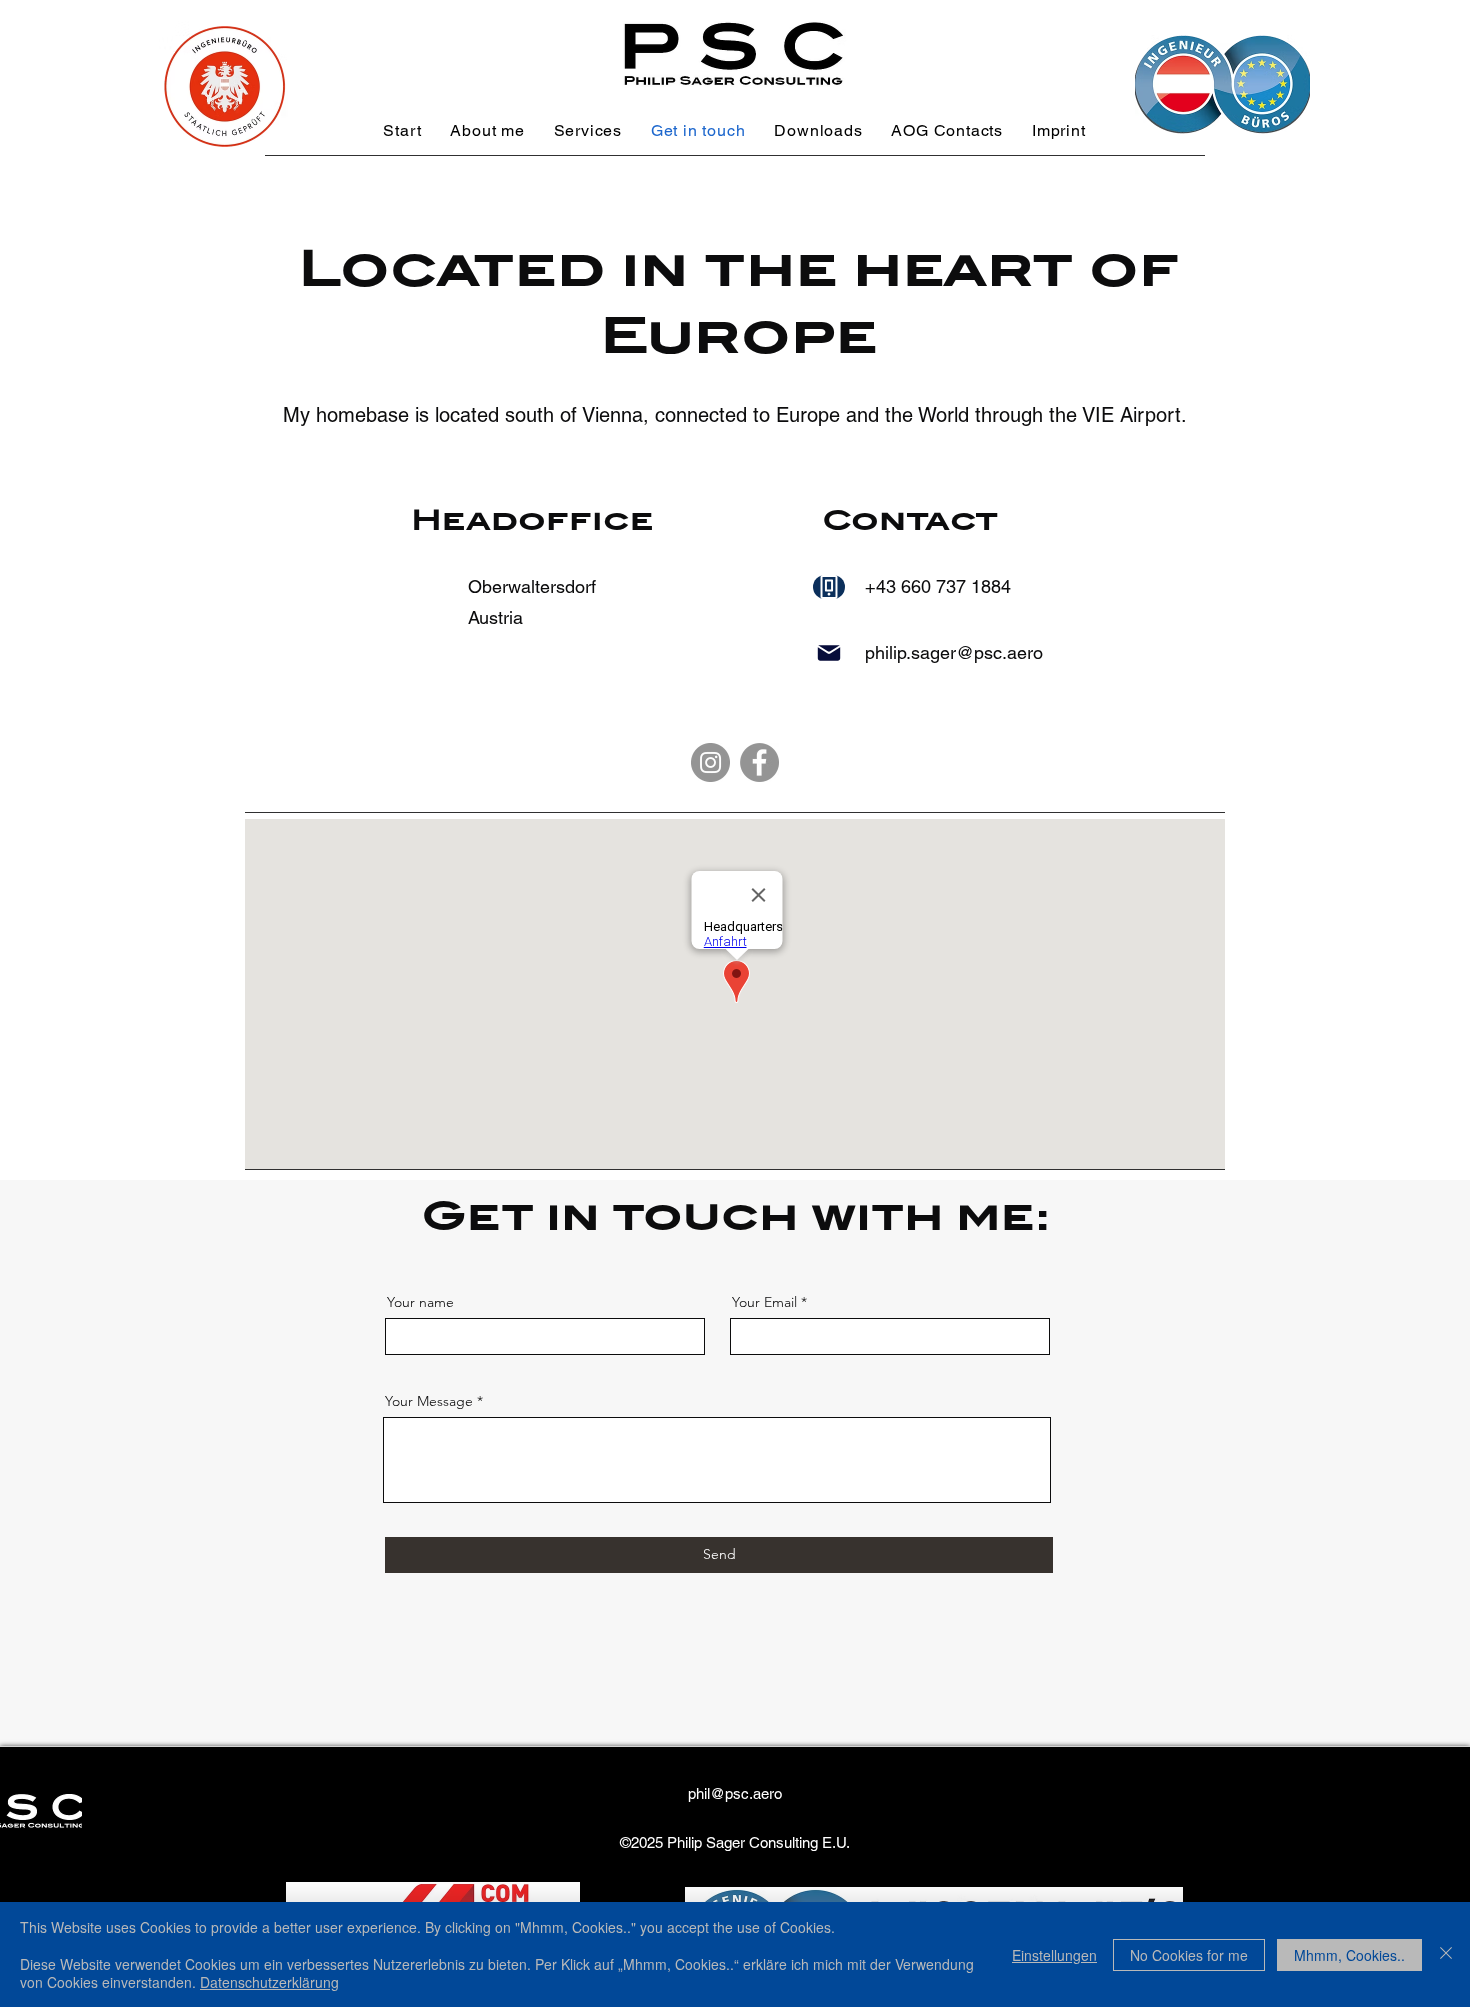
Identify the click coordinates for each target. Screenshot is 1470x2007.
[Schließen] (1446, 1954)
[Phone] (829, 587)
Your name (420, 1302)
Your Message (429, 1401)
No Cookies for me (1189, 1955)
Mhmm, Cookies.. (1349, 1955)
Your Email (764, 1302)
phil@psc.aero (735, 1793)
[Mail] (829, 653)
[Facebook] (759, 762)
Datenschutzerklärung (269, 1982)
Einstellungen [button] (1054, 1955)
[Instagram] (710, 762)
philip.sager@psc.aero (954, 652)
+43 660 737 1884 (938, 586)
